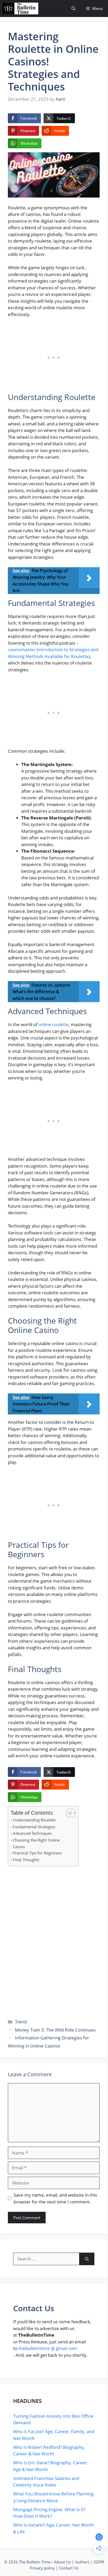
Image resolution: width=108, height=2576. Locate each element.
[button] (74, 9)
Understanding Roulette (35, 1820)
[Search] (87, 2259)
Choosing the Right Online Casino (36, 1843)
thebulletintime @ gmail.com (48, 2348)
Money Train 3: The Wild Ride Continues (55, 2030)
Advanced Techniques (32, 1833)
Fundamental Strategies (34, 1827)
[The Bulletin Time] (20, 9)
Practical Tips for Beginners (37, 1853)
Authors (82, 2562)
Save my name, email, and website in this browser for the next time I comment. (55, 2198)
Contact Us (69, 2568)
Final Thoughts (26, 1860)
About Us (62, 2562)
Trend (21, 2022)
